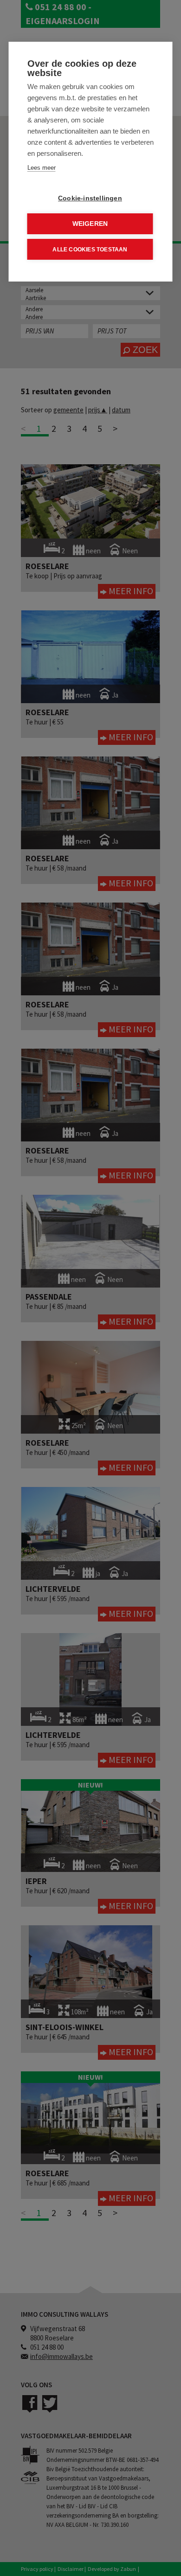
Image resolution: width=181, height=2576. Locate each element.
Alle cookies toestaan (90, 250)
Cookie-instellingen (90, 198)
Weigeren (90, 224)
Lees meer (42, 168)
